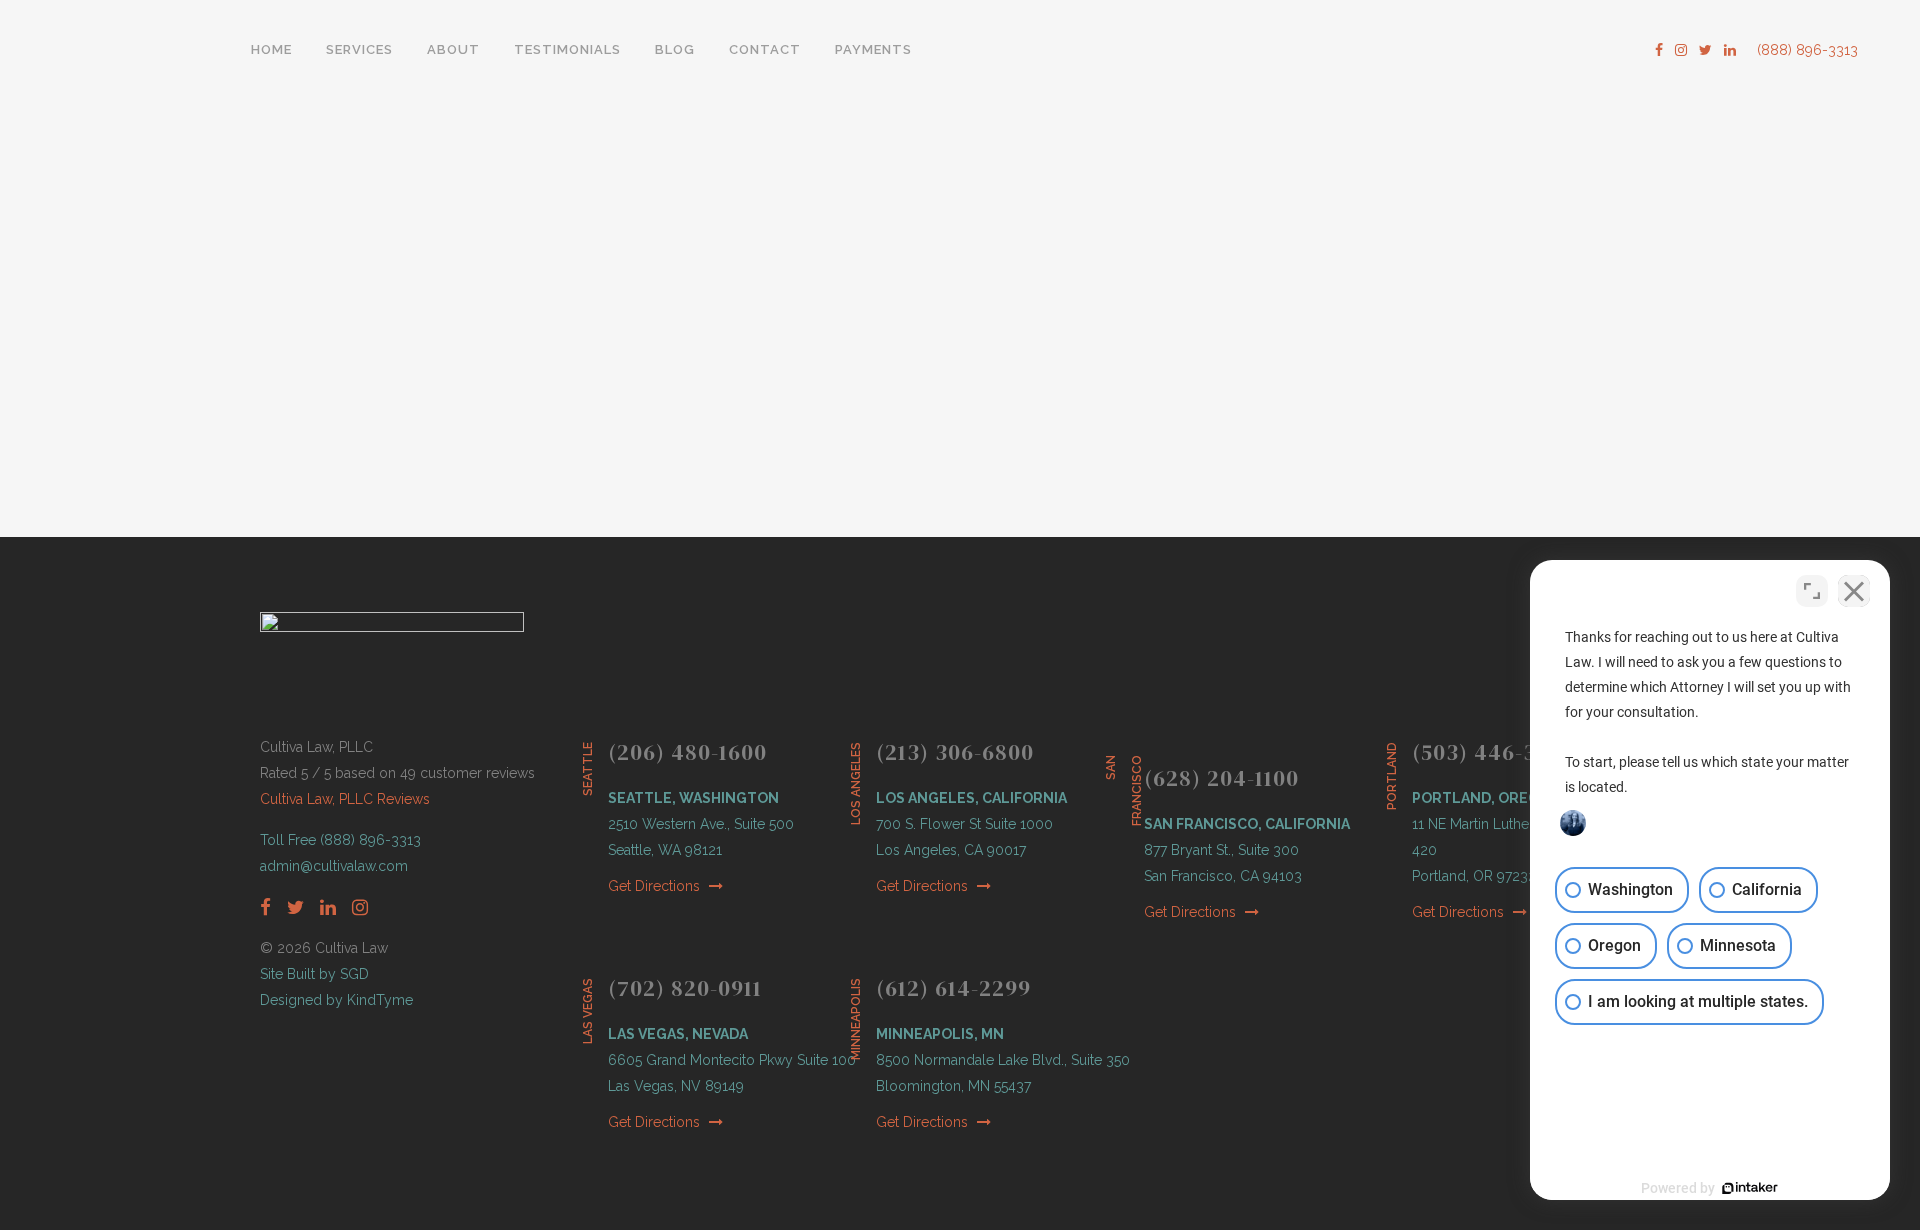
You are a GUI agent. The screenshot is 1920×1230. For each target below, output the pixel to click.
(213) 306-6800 (955, 752)
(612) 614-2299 (953, 988)
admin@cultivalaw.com (334, 866)
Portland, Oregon (1486, 798)
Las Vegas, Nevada (678, 1034)
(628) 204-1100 (1221, 778)
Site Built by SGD (314, 974)
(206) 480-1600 (687, 752)
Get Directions (656, 886)
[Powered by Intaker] (1750, 1188)
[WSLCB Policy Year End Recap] (477, 109)
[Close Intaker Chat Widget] (1854, 591)
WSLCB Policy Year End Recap (410, 247)
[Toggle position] (1812, 591)
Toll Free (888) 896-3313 (340, 840)
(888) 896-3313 (1807, 50)
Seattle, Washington (693, 798)
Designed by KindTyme (336, 1000)
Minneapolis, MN (940, 1034)
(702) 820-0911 (685, 988)
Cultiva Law (359, 474)
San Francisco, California (1247, 824)
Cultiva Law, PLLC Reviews (345, 799)
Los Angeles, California (971, 798)
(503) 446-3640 (1494, 752)
